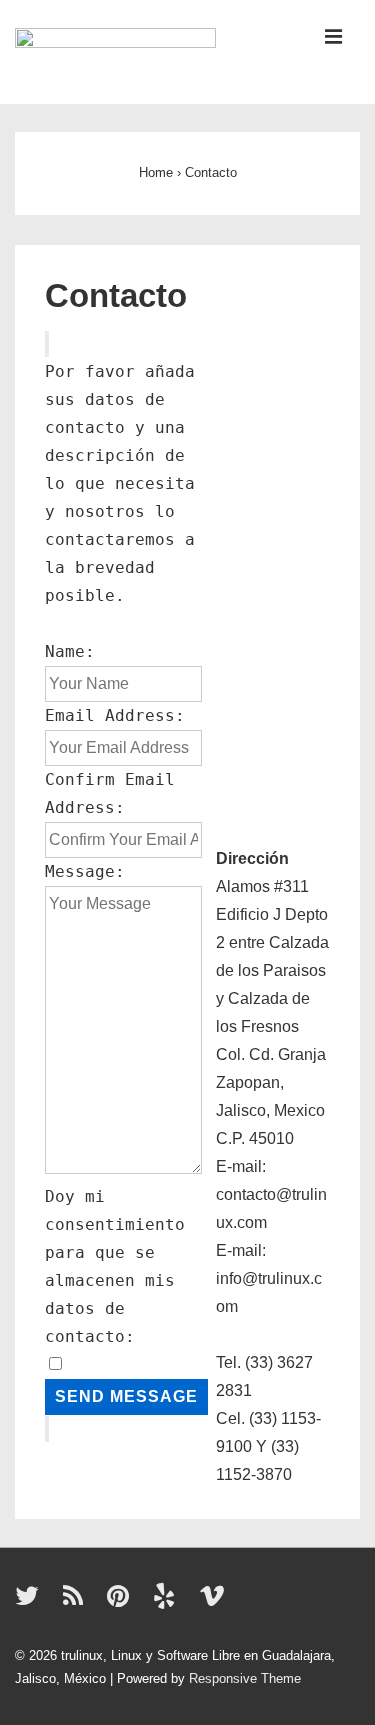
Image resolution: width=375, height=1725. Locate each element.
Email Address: (115, 715)
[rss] (77, 1602)
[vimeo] (214, 1602)
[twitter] (31, 1602)
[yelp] (168, 1602)
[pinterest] (122, 1602)
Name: (70, 651)
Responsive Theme (245, 1678)
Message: (85, 871)
